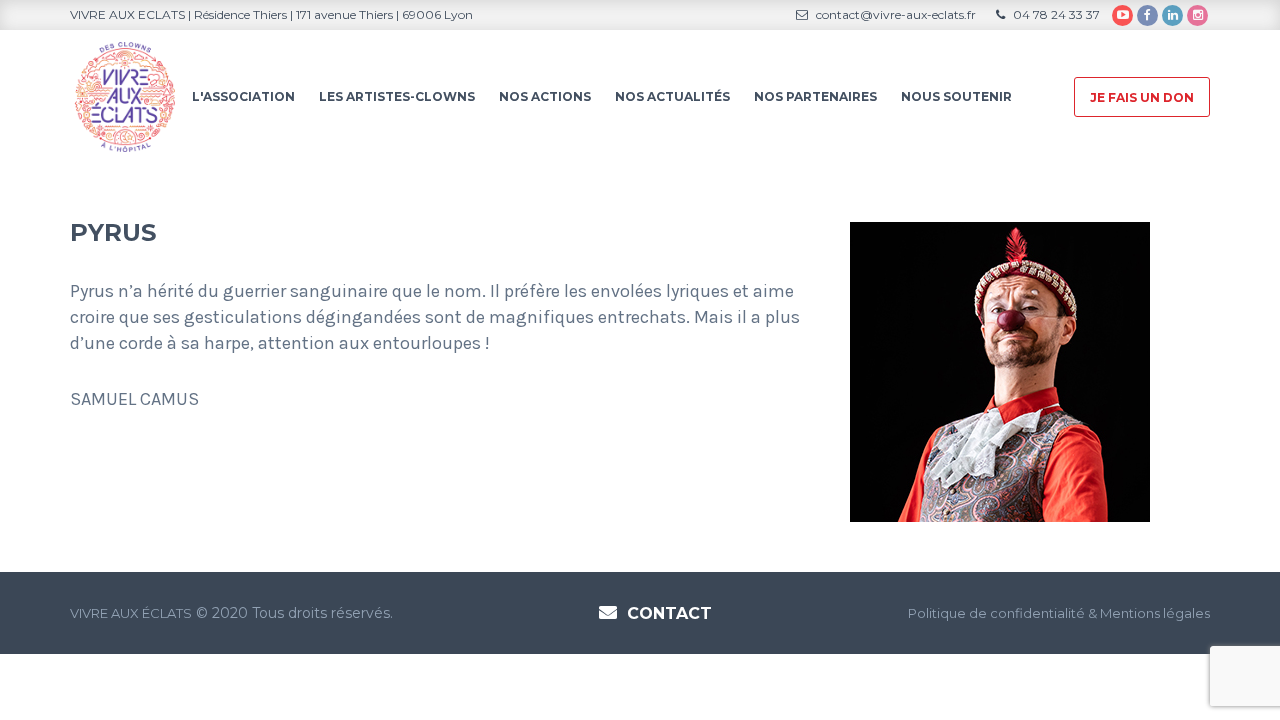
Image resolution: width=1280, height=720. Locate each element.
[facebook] (1147, 15)
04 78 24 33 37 (1055, 14)
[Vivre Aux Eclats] (125, 96)
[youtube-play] (1122, 15)
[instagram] (1197, 15)
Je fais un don (1142, 97)
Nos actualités (672, 96)
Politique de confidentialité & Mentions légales (1059, 613)
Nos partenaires (815, 96)
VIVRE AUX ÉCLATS (131, 613)
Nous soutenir (956, 96)
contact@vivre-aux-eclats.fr (894, 14)
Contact (669, 613)
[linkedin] (1172, 15)
